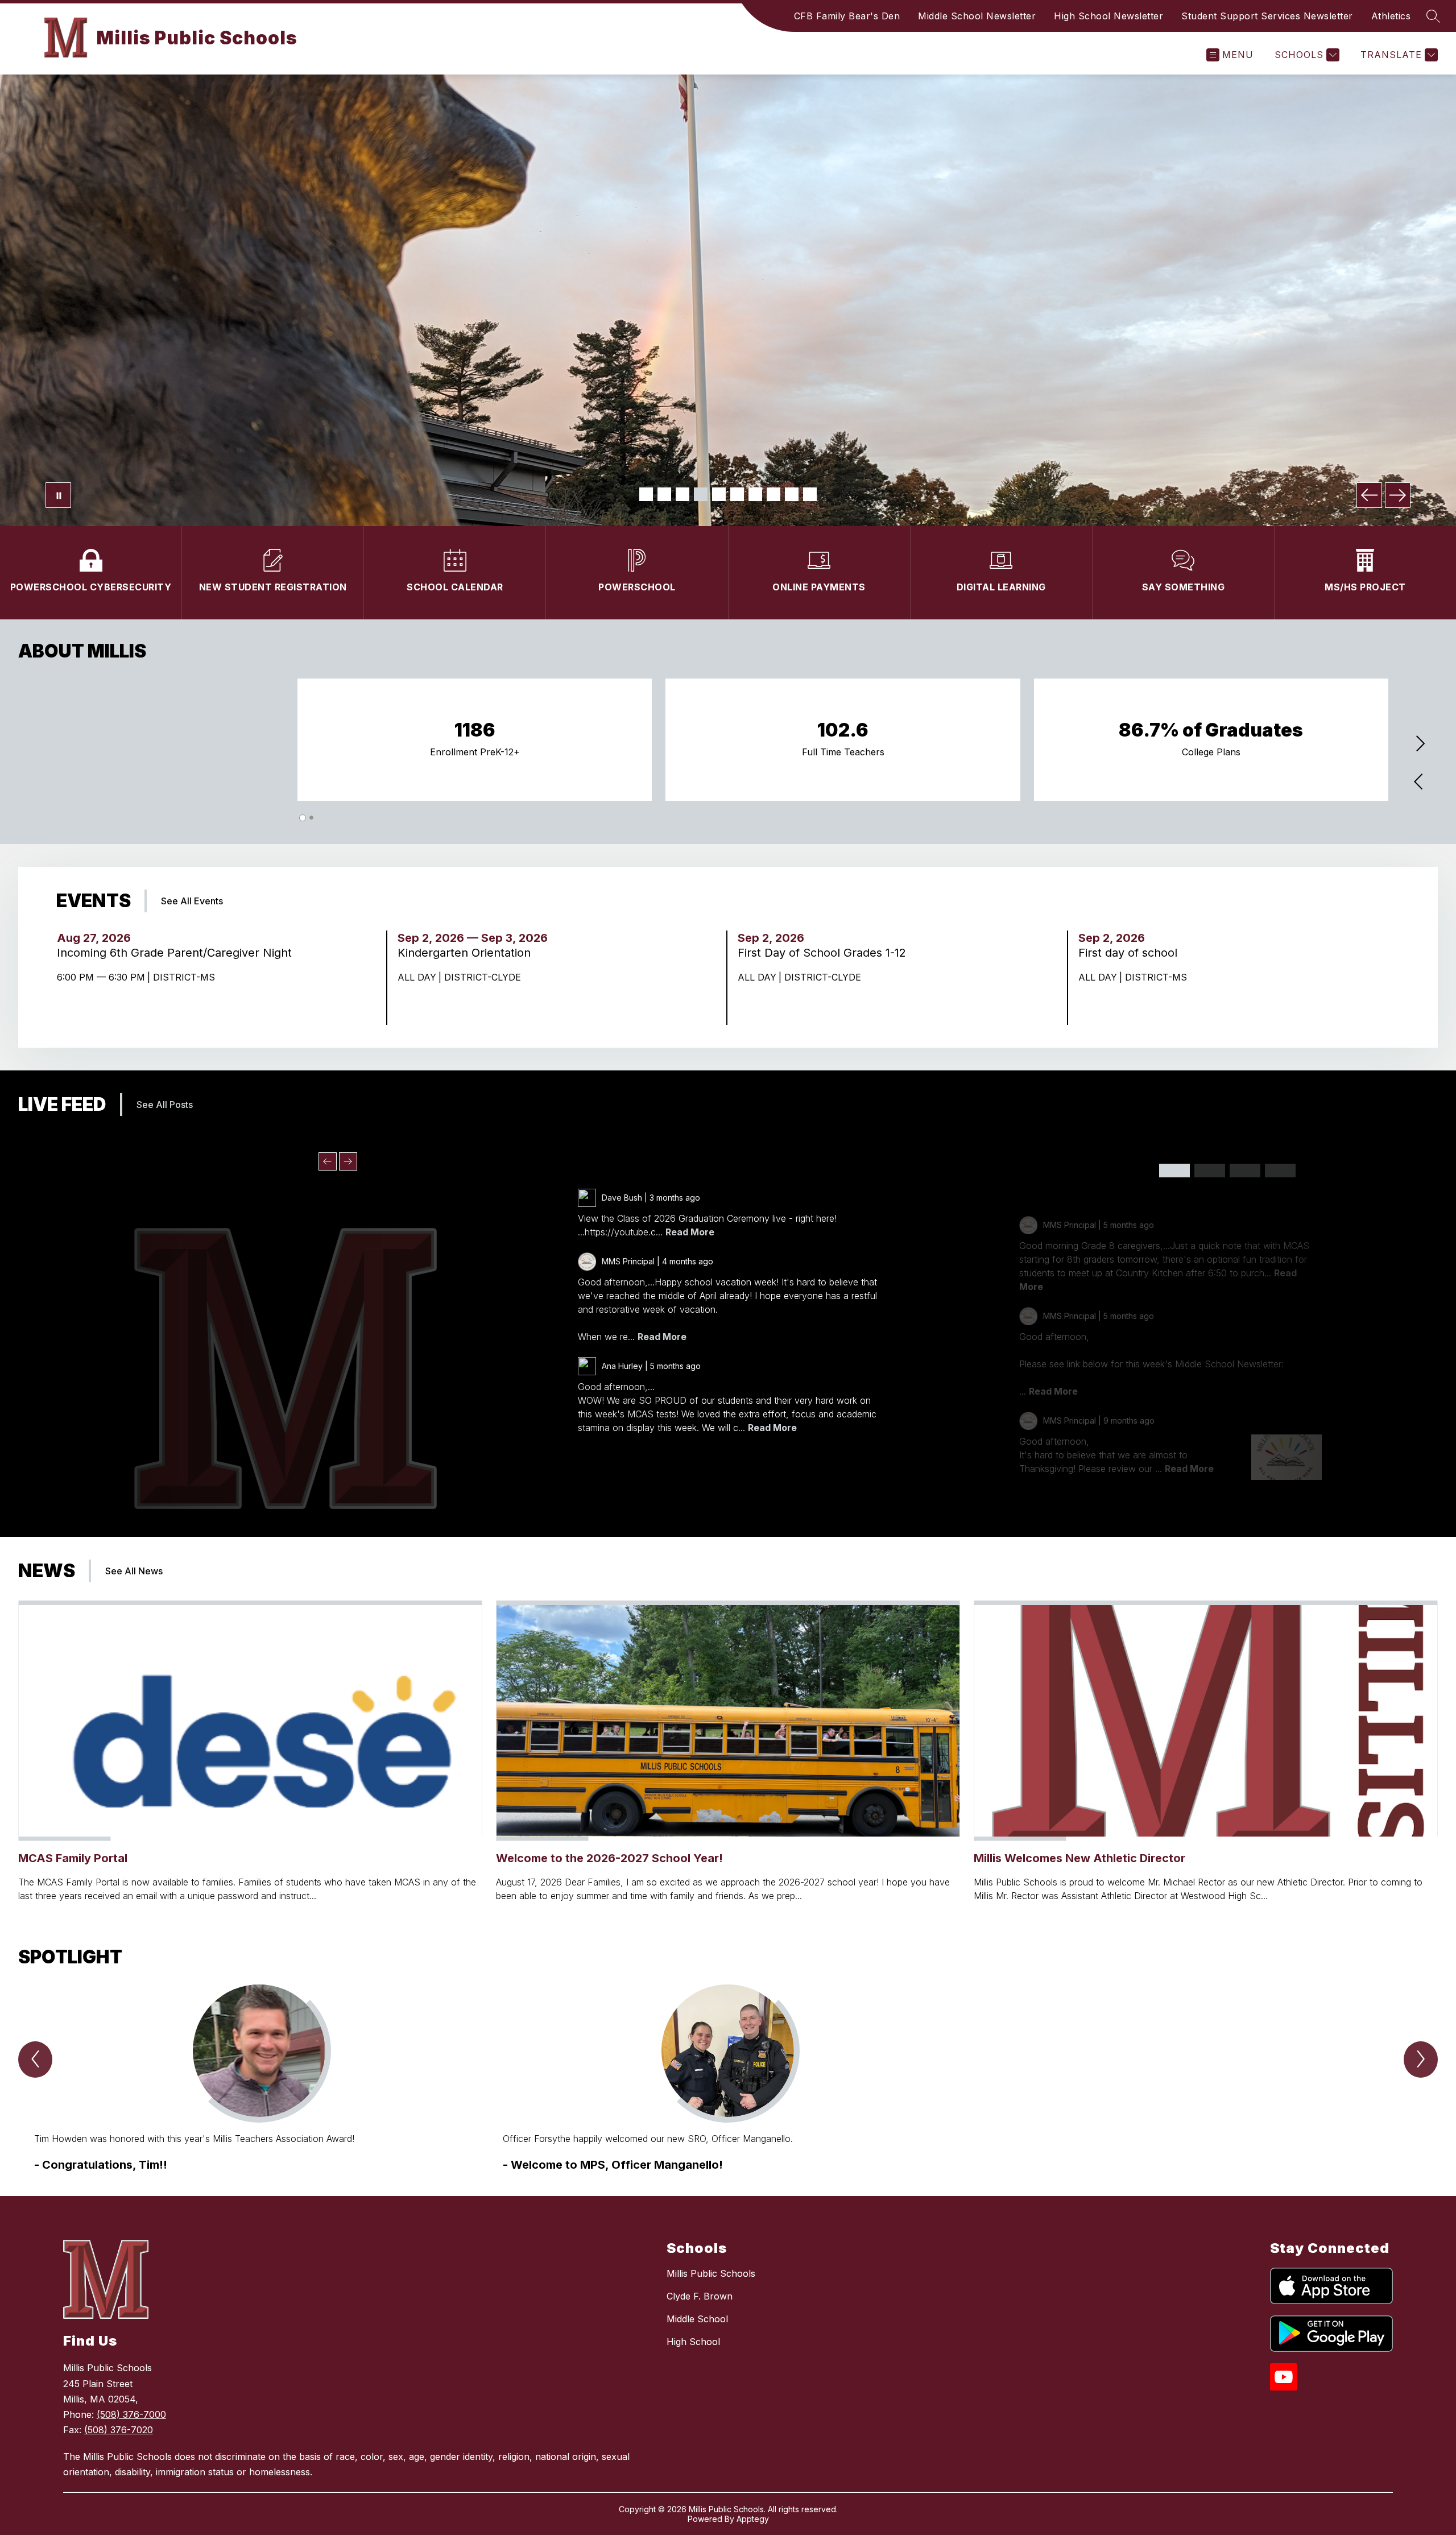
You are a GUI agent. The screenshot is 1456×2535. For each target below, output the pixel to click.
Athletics (1391, 16)
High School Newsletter (1108, 16)
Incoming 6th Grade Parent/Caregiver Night (178, 953)
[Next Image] (1398, 495)
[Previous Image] (1369, 495)
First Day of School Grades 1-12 (825, 953)
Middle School (697, 2319)
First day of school (1131, 953)
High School (693, 2342)
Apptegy (753, 2519)
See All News (134, 1571)
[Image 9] (792, 494)
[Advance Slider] (1420, 745)
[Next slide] (348, 1161)
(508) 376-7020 (119, 2430)
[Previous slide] (328, 1161)
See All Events (192, 901)
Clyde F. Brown (700, 2296)
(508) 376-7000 (131, 2414)
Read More (690, 1232)
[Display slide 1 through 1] (1174, 1171)
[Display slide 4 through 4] (1280, 1171)
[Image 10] (810, 494)
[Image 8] (773, 494)
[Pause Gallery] (58, 495)
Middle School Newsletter (977, 16)
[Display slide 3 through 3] (1245, 1171)
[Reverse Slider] (1420, 783)
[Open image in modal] (1287, 1457)
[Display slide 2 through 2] (1210, 1171)
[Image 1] (646, 494)
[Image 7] (755, 494)
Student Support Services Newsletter (1267, 16)
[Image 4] (701, 494)
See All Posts (165, 1105)
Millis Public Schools (711, 2273)
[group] (259, 2079)
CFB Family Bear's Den (847, 16)
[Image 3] (682, 494)
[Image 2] (664, 494)
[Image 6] (737, 494)
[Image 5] (719, 494)
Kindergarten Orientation (470, 953)
